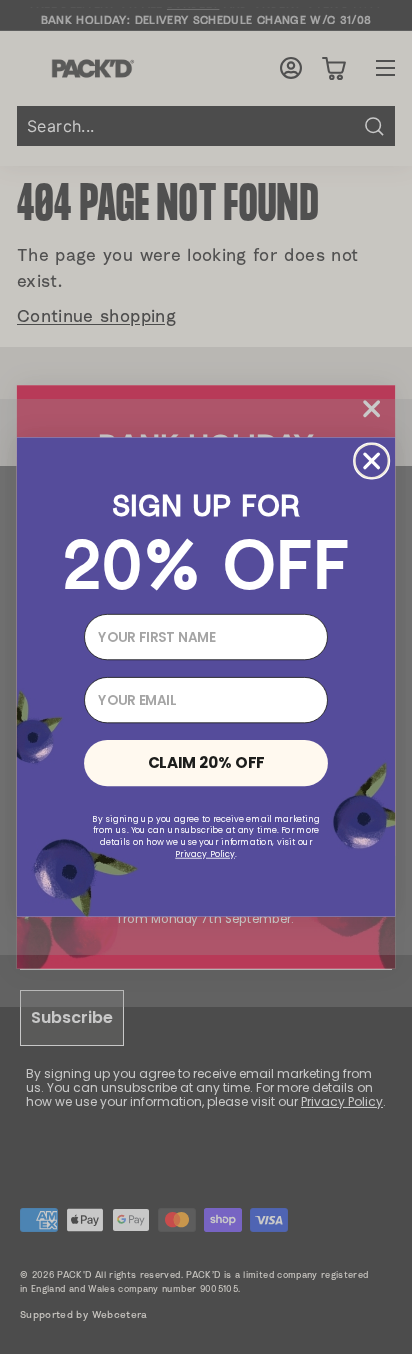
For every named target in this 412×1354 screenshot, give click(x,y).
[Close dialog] (372, 461)
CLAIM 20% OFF (206, 762)
